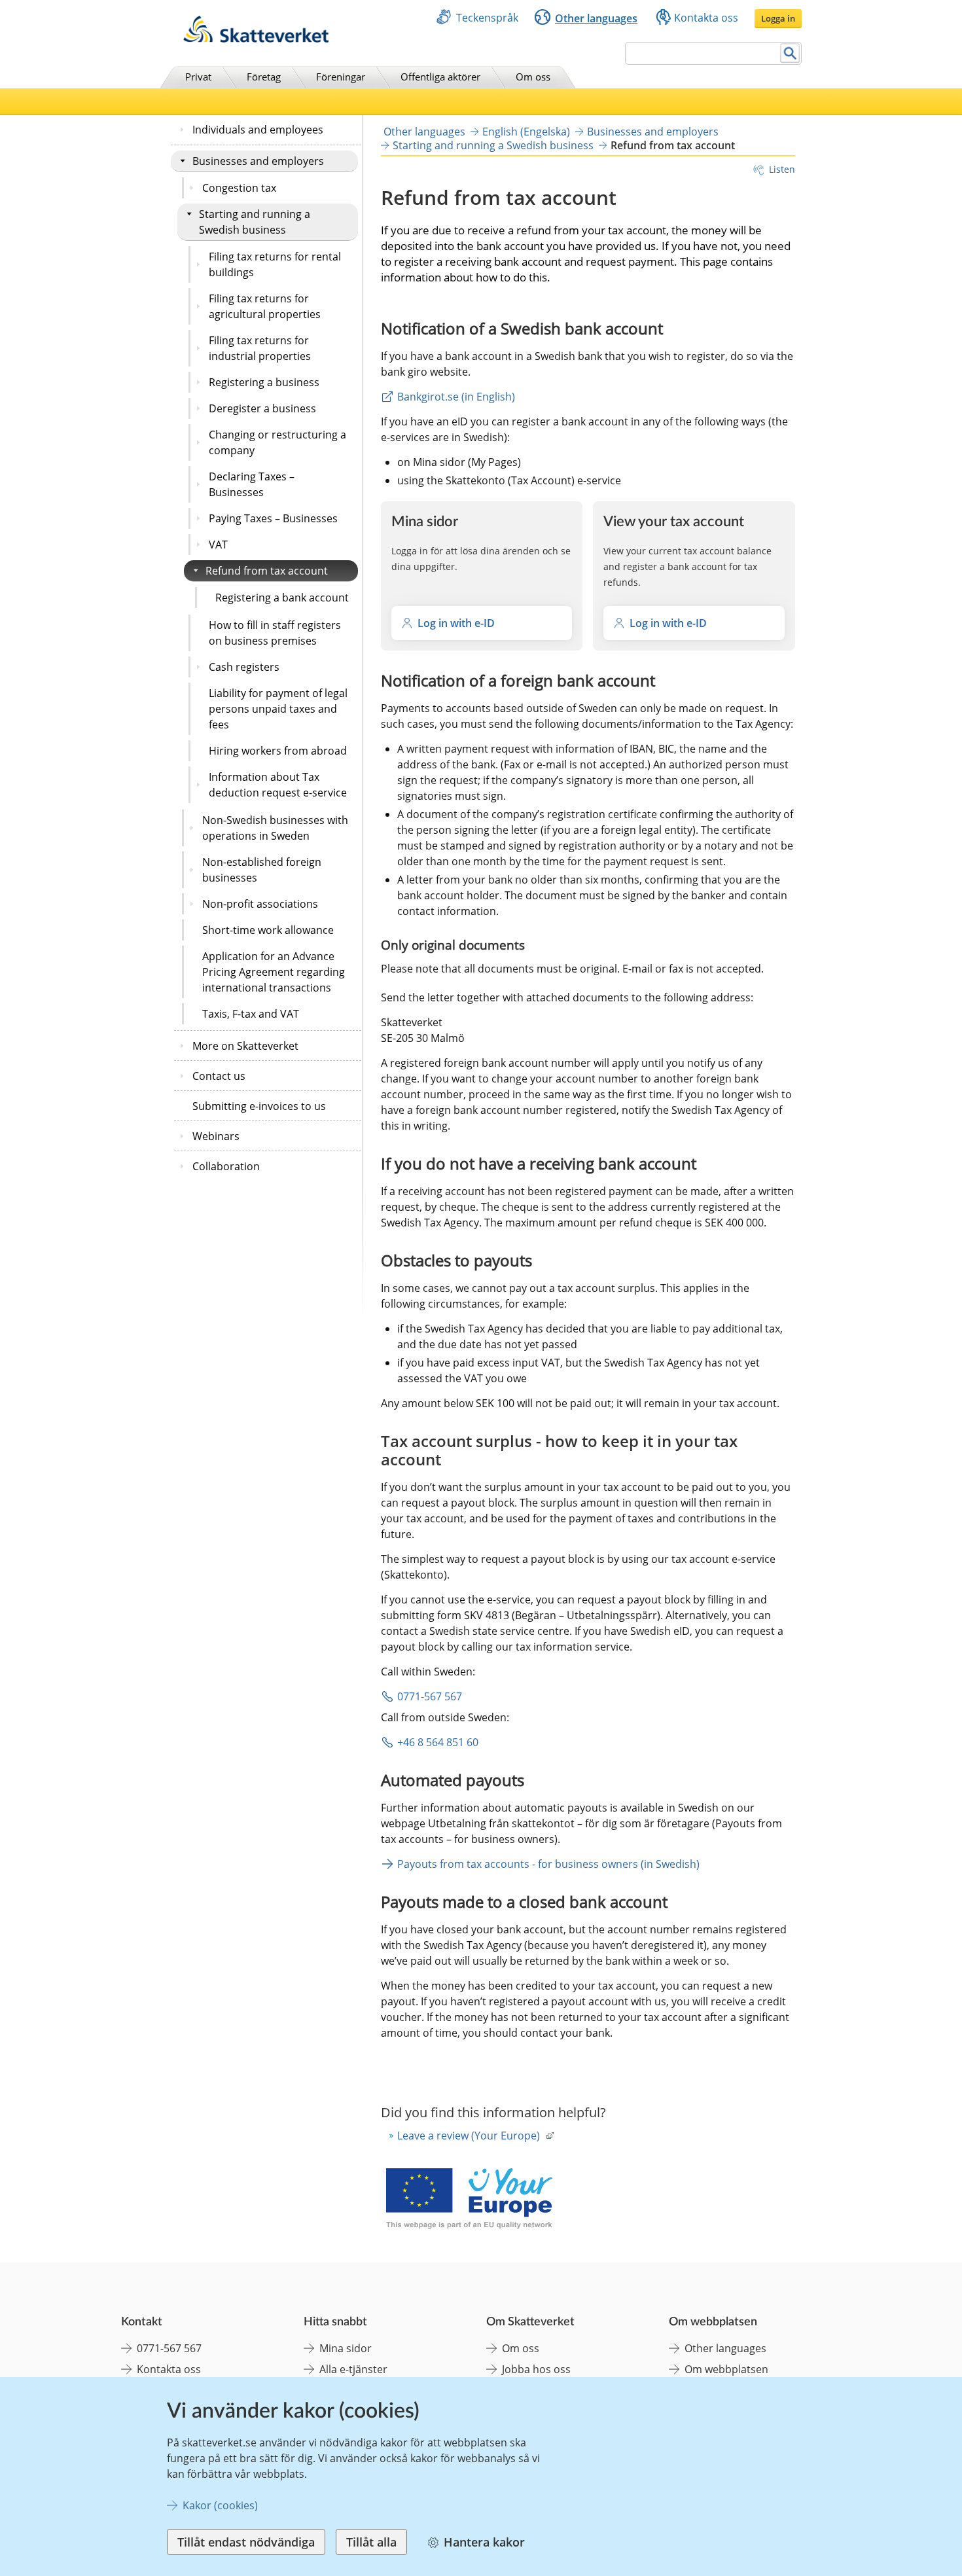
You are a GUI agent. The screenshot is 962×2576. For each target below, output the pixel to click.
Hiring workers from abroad (278, 751)
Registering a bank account (282, 598)
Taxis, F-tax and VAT (251, 1014)
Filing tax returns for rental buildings (275, 264)
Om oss (533, 77)
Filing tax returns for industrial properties (260, 348)
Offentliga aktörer (440, 77)
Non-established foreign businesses (262, 870)
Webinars (216, 1136)
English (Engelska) (526, 132)
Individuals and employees (258, 130)
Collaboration (226, 1166)
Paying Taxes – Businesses (273, 518)
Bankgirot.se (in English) (456, 397)
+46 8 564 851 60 (438, 1742)
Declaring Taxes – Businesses (252, 484)
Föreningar (341, 77)
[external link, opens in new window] (469, 2200)
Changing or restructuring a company (277, 442)
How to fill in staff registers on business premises (275, 633)
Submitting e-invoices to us (259, 1106)
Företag (264, 77)
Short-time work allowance (268, 930)
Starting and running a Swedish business (255, 222)
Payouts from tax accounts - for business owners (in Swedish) (548, 1864)
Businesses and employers (258, 161)
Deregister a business (262, 408)
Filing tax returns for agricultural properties (265, 306)
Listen (782, 169)
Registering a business (264, 382)
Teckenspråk (487, 18)
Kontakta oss (706, 18)
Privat (198, 77)
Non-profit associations (260, 904)
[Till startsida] (256, 39)
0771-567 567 (430, 1696)
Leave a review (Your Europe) (469, 2136)
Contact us (219, 1076)
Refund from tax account (267, 571)
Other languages (596, 18)
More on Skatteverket (245, 1046)
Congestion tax (239, 188)
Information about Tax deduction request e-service (278, 785)
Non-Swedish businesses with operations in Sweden (275, 828)
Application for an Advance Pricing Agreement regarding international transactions (274, 972)
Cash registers (244, 667)
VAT (218, 545)
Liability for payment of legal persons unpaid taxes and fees (278, 709)
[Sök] (790, 53)
